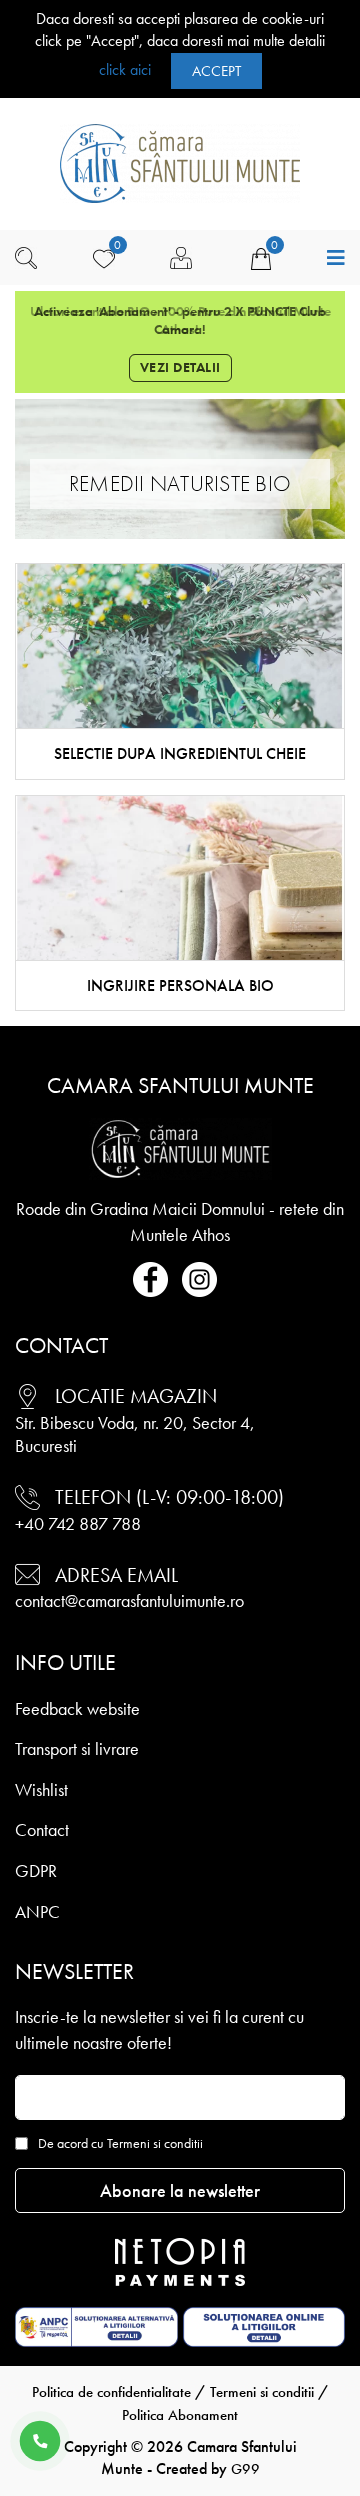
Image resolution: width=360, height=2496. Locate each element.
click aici (125, 68)
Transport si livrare (77, 1748)
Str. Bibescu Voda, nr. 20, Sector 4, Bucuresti (135, 1434)
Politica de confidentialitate (111, 2392)
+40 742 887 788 (78, 1523)
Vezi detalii (180, 367)
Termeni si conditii (262, 2392)
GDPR (36, 1870)
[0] (104, 258)
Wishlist (41, 1789)
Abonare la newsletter (180, 2190)
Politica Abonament (180, 2415)
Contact (42, 1829)
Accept (216, 71)
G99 (245, 2469)
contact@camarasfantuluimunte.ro (129, 1600)
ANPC (37, 1911)
